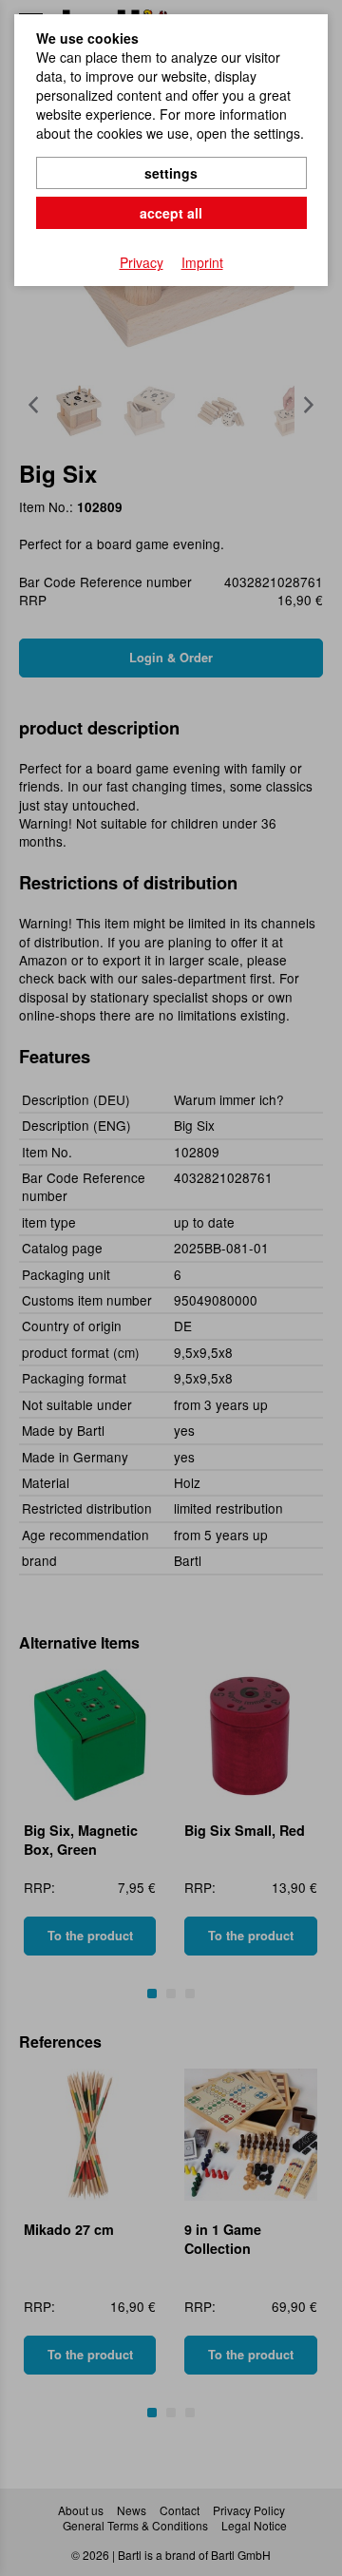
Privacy (142, 262)
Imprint (202, 262)
